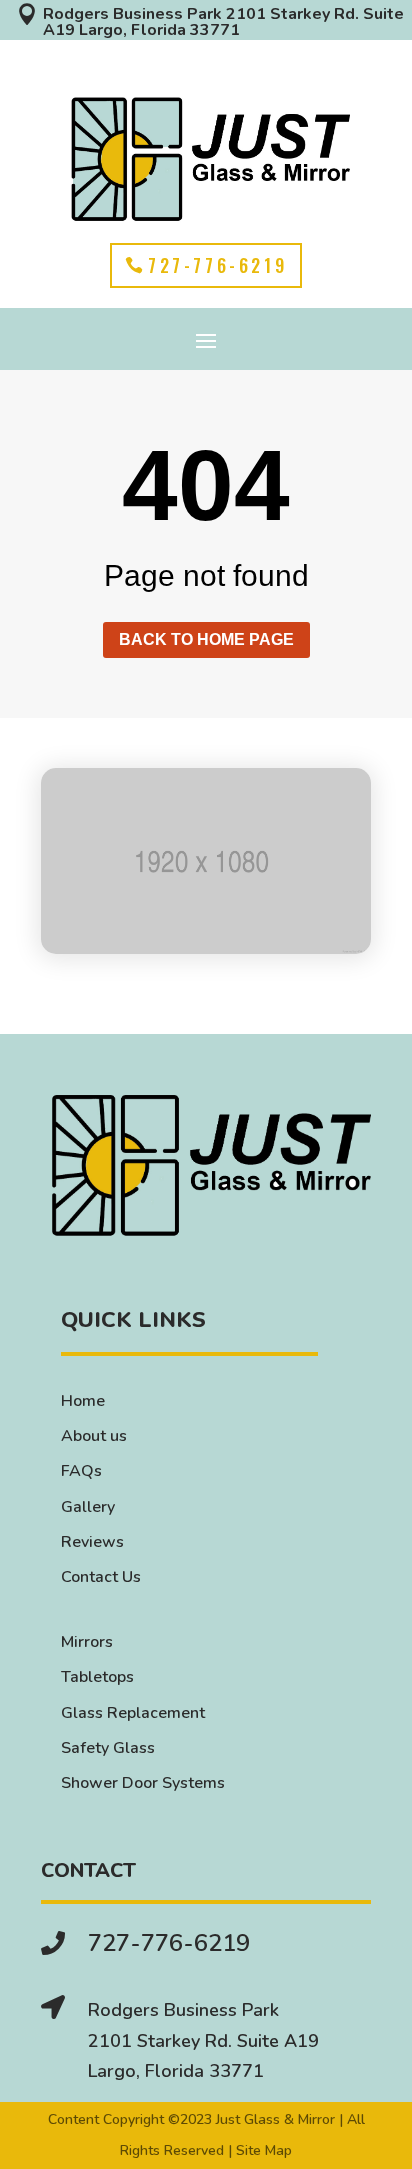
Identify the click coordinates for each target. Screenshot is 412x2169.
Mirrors (87, 1642)
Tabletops (97, 1677)
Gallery (88, 1507)
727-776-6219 (217, 265)
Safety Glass (108, 1748)
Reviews (92, 1542)
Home (83, 1401)
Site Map (264, 2150)
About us (94, 1436)
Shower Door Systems (143, 1783)
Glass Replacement (133, 1713)
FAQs (81, 1471)
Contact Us (101, 1577)
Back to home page (206, 639)
